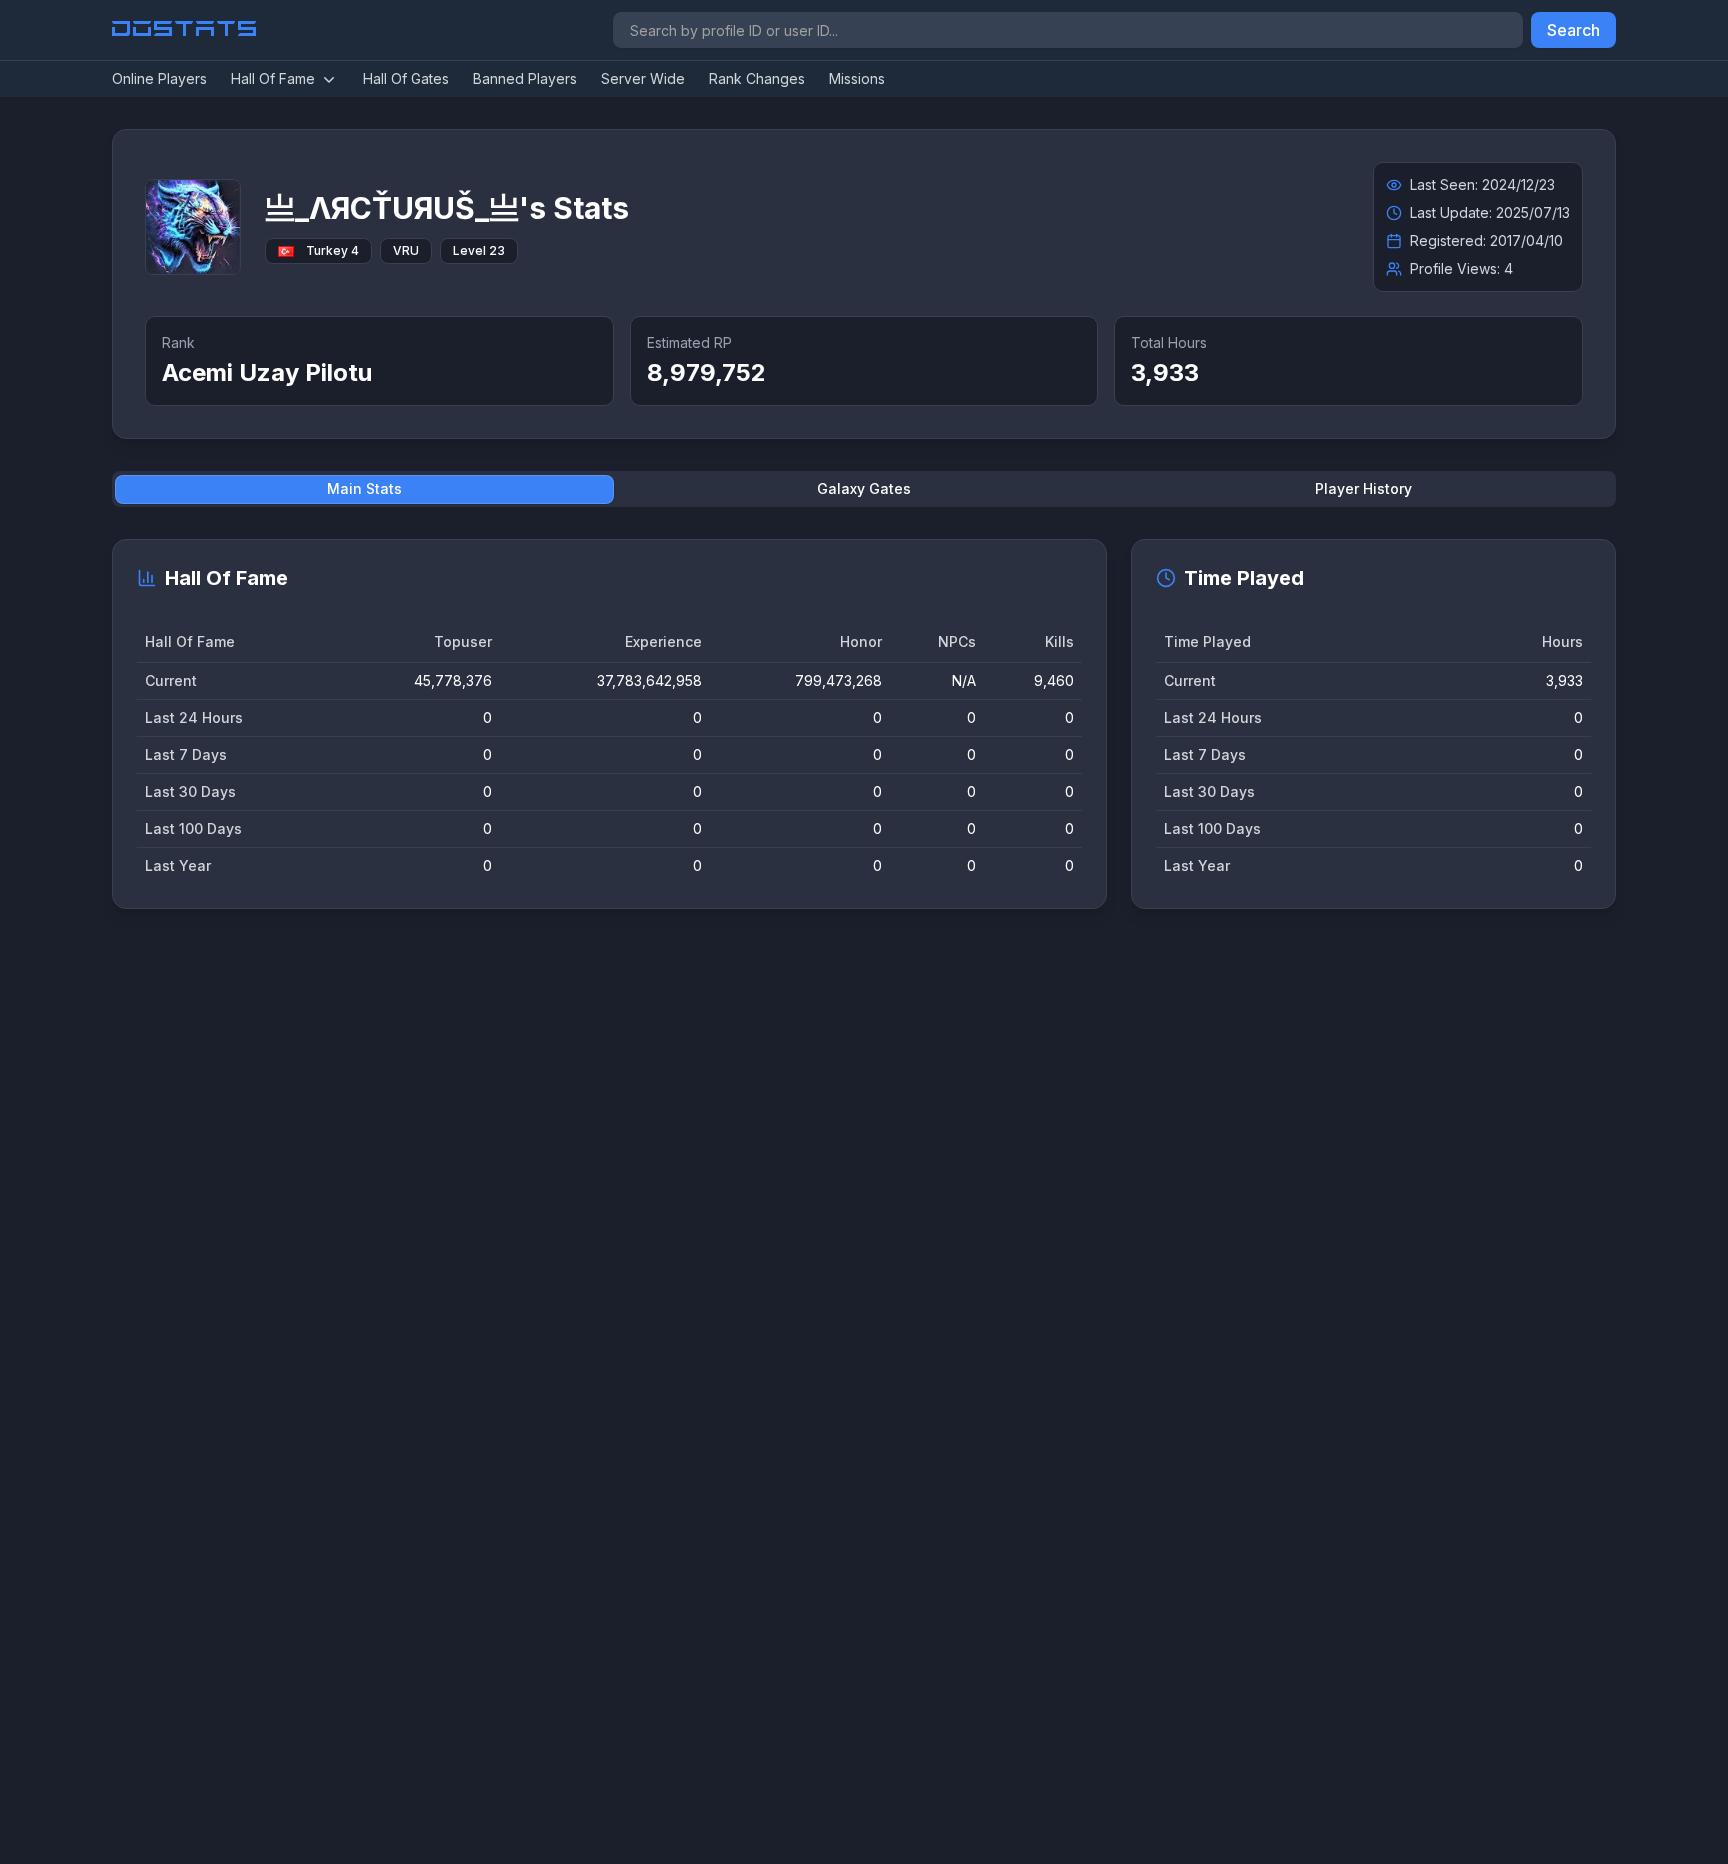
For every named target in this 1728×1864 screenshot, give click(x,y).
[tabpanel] (864, 724)
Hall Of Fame (273, 78)
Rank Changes (757, 78)
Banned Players (525, 78)
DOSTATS (185, 30)
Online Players (159, 78)
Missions (857, 78)
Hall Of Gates (406, 78)
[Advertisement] (712, 1233)
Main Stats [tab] (364, 488)
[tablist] (864, 489)
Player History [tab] (1363, 488)
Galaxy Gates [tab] (864, 488)
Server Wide (643, 78)
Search (1573, 30)
